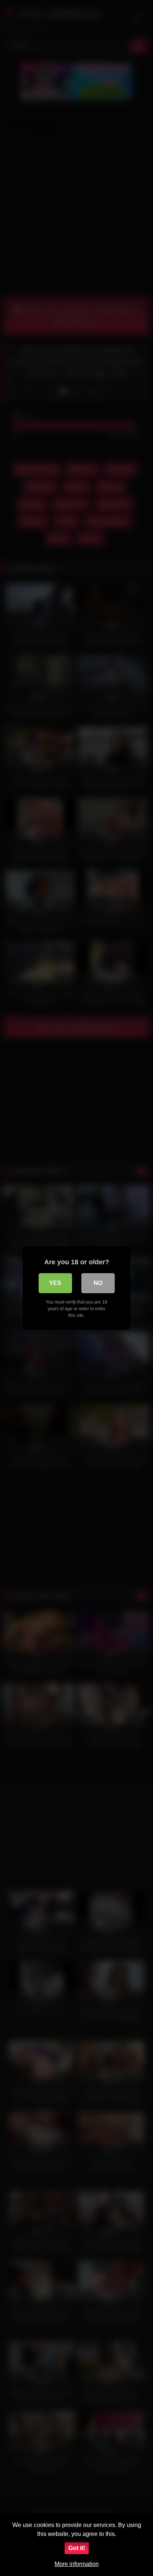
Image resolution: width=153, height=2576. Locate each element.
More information (77, 2564)
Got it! (77, 2548)
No (98, 1283)
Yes (55, 1283)
